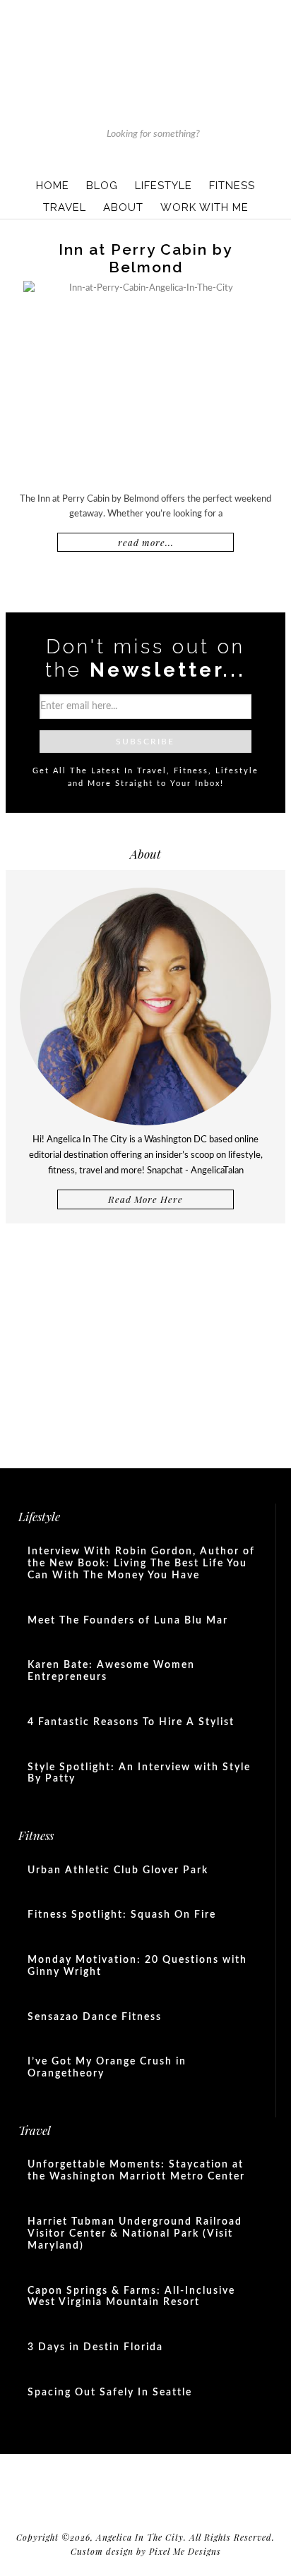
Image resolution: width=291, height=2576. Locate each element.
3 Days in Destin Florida (95, 2347)
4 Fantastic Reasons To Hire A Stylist (131, 1722)
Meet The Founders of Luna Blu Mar (128, 1621)
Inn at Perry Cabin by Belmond (145, 258)
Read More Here (145, 1199)
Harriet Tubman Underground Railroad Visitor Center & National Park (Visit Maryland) (135, 2234)
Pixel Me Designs (185, 2551)
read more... (146, 542)
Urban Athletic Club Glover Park (118, 1870)
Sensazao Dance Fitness (95, 2017)
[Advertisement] (145, 1340)
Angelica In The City (145, 49)
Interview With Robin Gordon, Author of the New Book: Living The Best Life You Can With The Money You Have (141, 1564)
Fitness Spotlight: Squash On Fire (122, 1915)
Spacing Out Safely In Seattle (110, 2393)
